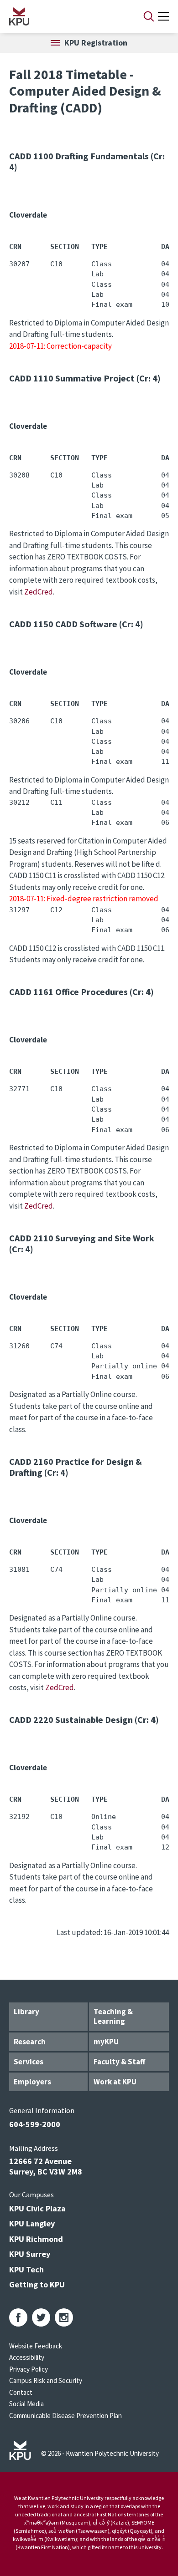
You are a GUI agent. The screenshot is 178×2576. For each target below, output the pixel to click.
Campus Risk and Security (46, 2380)
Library (26, 2012)
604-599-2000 (35, 2124)
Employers (32, 2082)
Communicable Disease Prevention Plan (65, 2416)
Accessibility (27, 2357)
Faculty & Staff (119, 2062)
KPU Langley (32, 2223)
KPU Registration (96, 43)
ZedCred (39, 592)
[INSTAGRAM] (64, 2317)
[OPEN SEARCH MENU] (149, 16)
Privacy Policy (29, 2369)
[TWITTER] (41, 2317)
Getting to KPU (37, 2284)
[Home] (64, 16)
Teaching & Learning (113, 2016)
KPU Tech (26, 2269)
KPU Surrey (30, 2254)
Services (29, 2062)
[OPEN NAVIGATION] (163, 16)
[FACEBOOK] (18, 2317)
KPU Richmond (36, 2239)
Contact (21, 2392)
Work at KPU (115, 2082)
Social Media (26, 2404)
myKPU (106, 2042)
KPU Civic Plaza (37, 2208)
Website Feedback (36, 2346)
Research (30, 2042)
